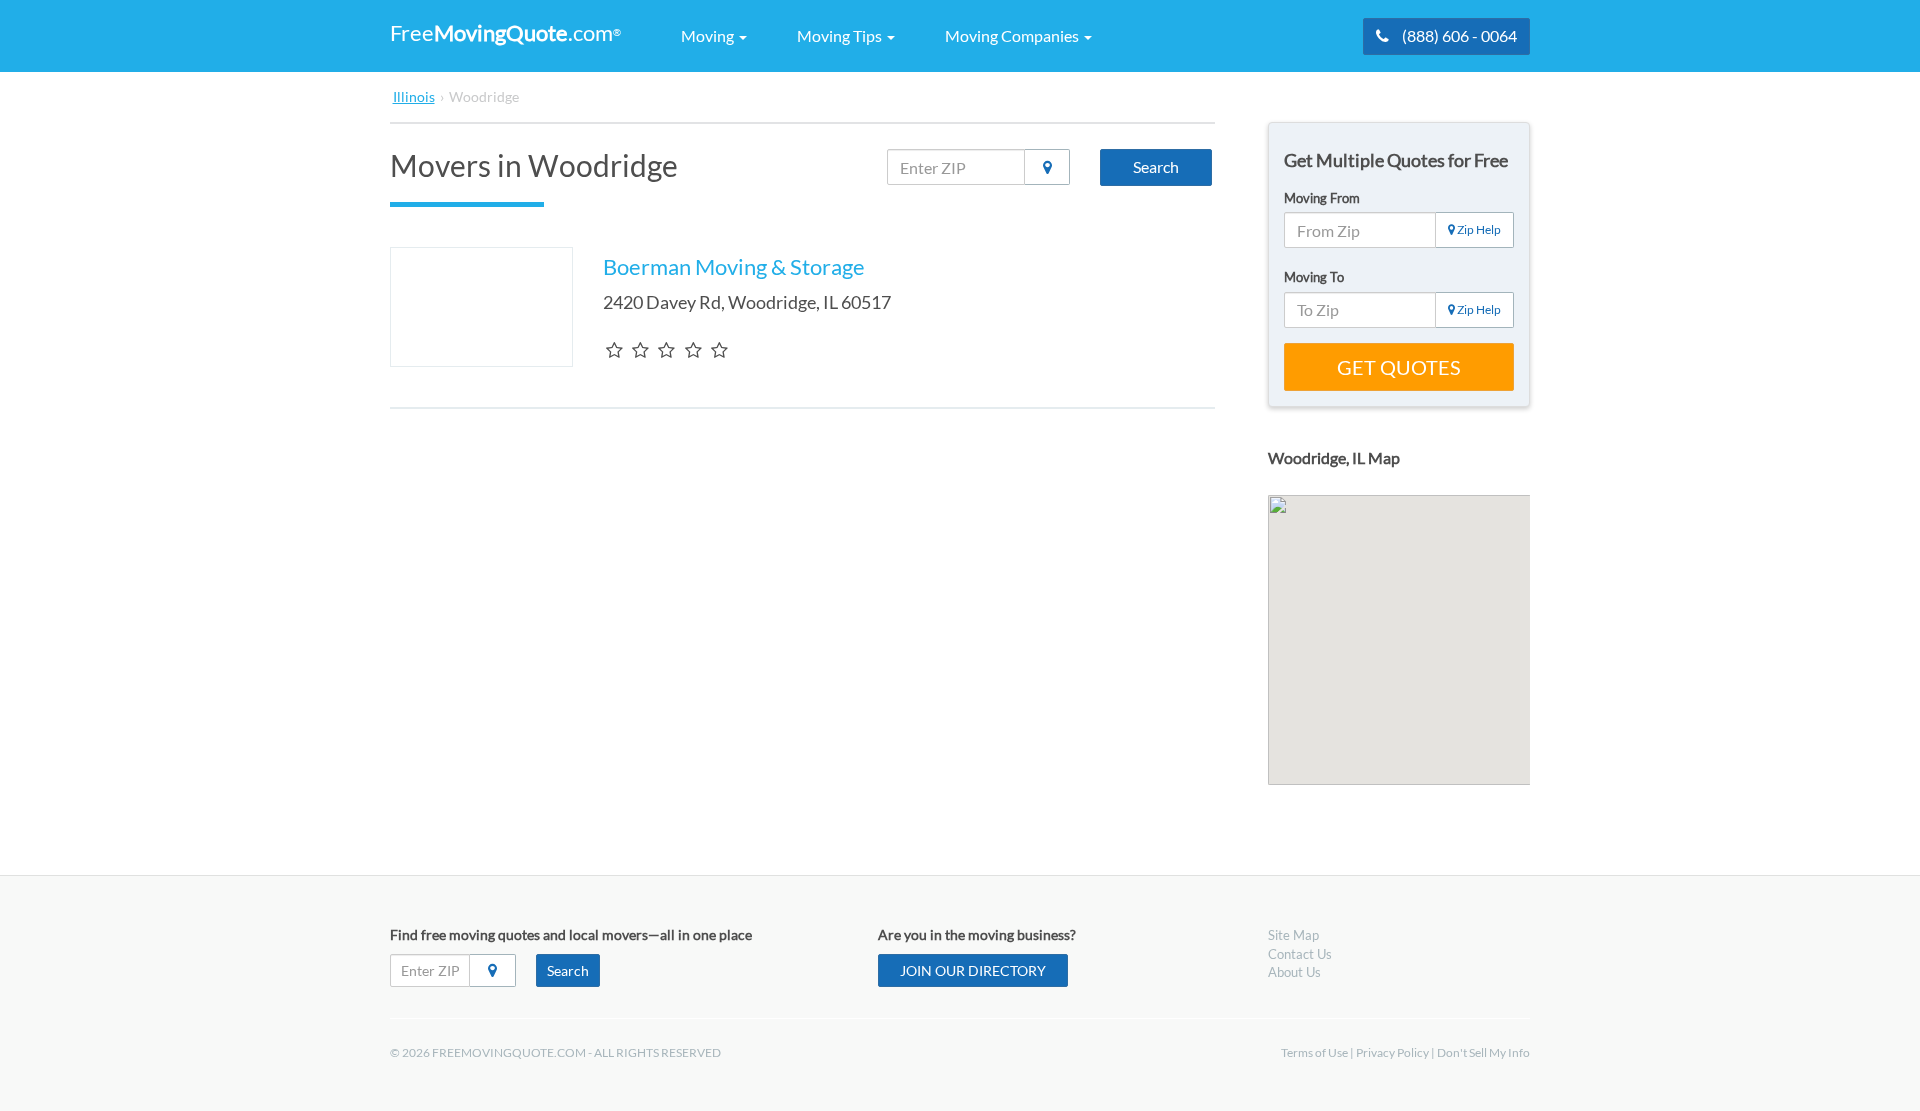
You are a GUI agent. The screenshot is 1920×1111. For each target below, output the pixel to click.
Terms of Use (1314, 1052)
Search (1156, 166)
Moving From (1322, 198)
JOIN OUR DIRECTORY (973, 970)
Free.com (505, 32)
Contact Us (1300, 954)
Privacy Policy (1392, 1052)
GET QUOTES (1399, 367)
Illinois (414, 96)
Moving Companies (1013, 35)
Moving (709, 35)
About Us (1294, 972)
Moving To (1314, 277)
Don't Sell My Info (1483, 1052)
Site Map (1293, 935)
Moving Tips (841, 35)
